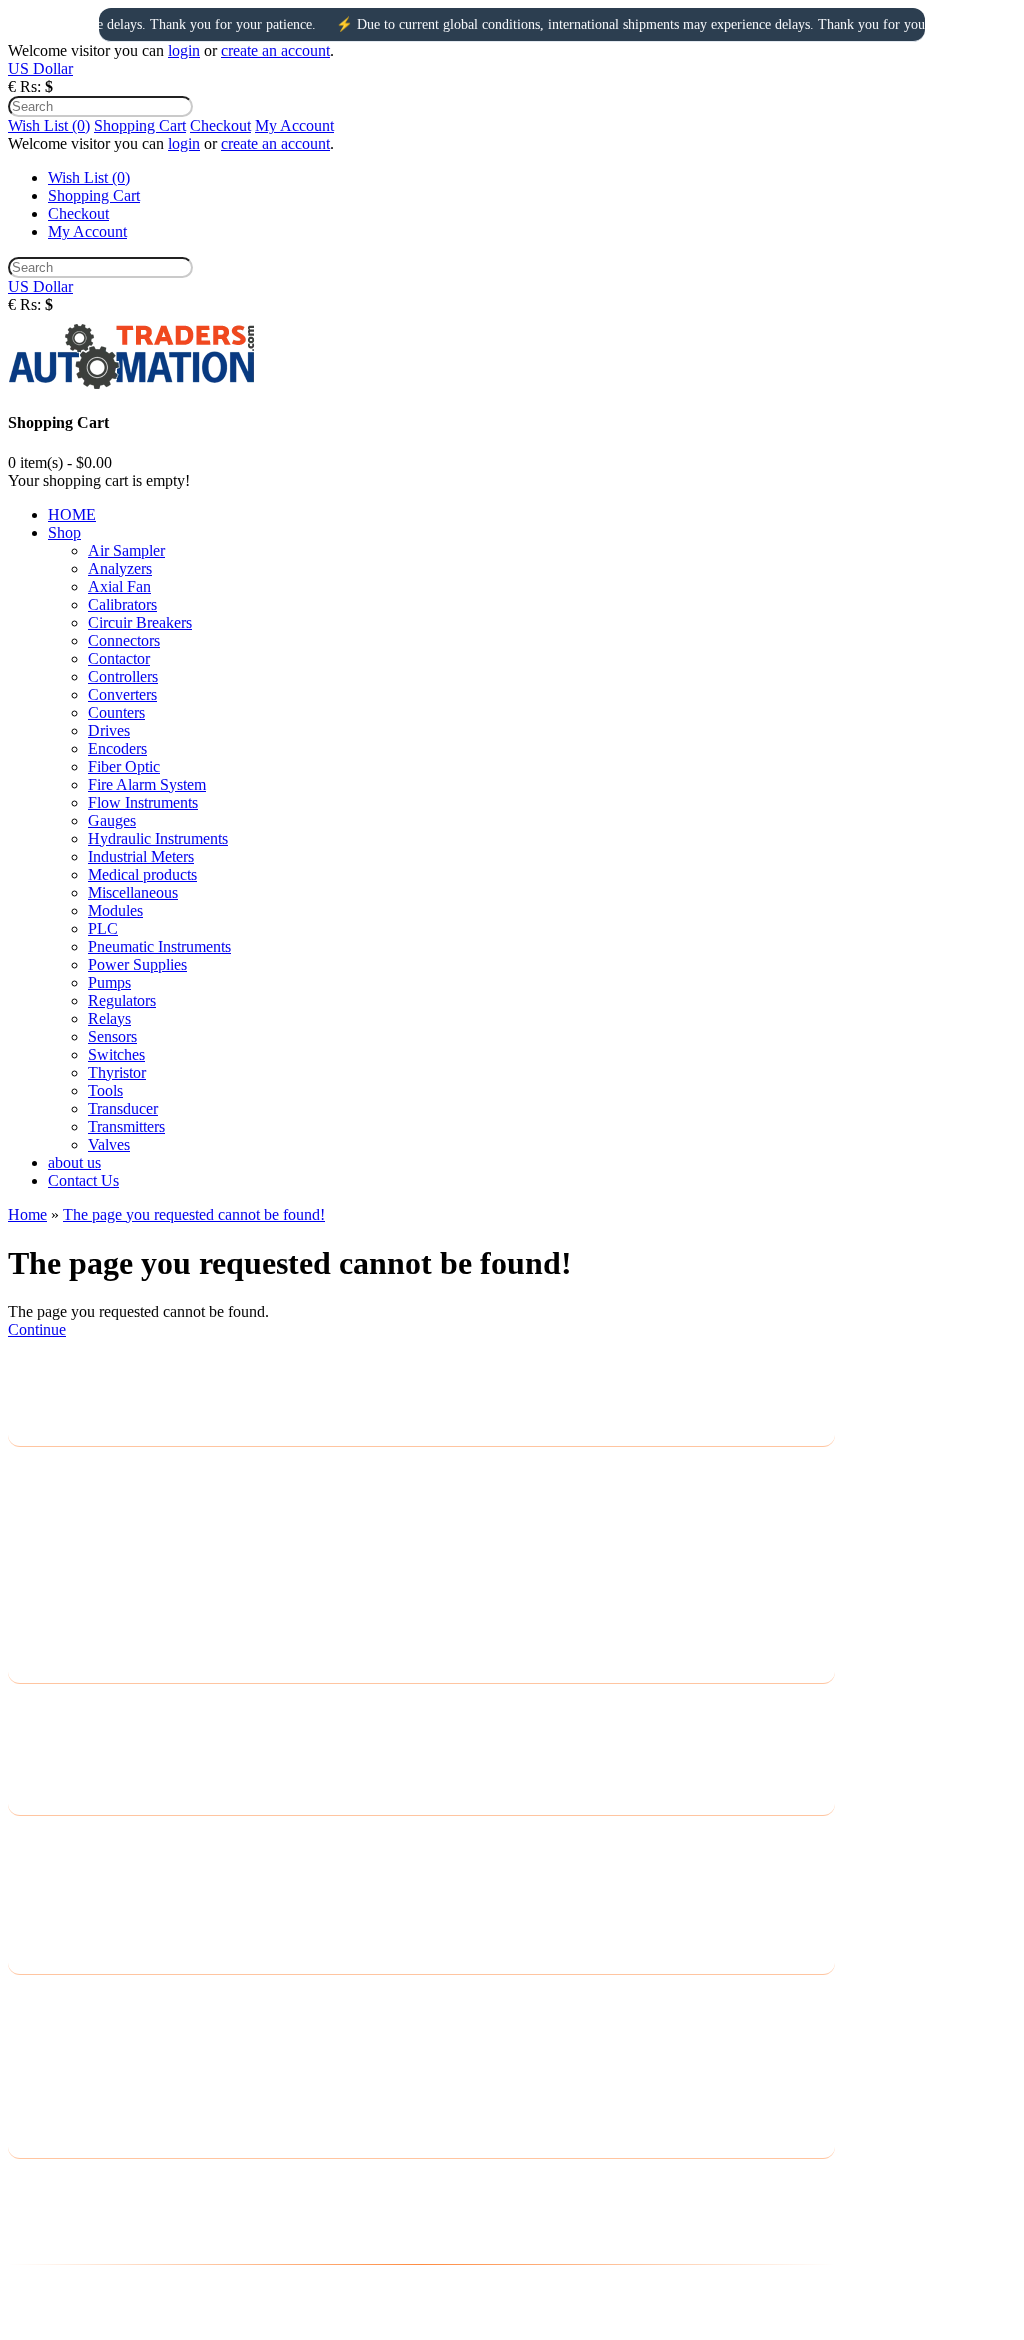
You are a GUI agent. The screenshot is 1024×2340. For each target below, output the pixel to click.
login (184, 50)
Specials (34, 1917)
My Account (294, 125)
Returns (32, 1733)
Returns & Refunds (69, 1574)
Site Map (36, 1759)
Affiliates (37, 1891)
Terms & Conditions (72, 1548)
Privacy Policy (54, 1496)
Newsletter (42, 2076)
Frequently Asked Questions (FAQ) (120, 1626)
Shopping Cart (140, 125)
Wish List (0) (49, 125)
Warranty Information (76, 1600)
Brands (30, 1839)
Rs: (30, 86)
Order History (52, 2024)
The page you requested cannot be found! (194, 1214)
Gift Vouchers (52, 1865)
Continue (37, 1329)
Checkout (220, 125)
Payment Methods (65, 1522)
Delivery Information (74, 1470)
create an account (275, 50)
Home (27, 1214)
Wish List (38, 2050)
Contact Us (43, 1707)
